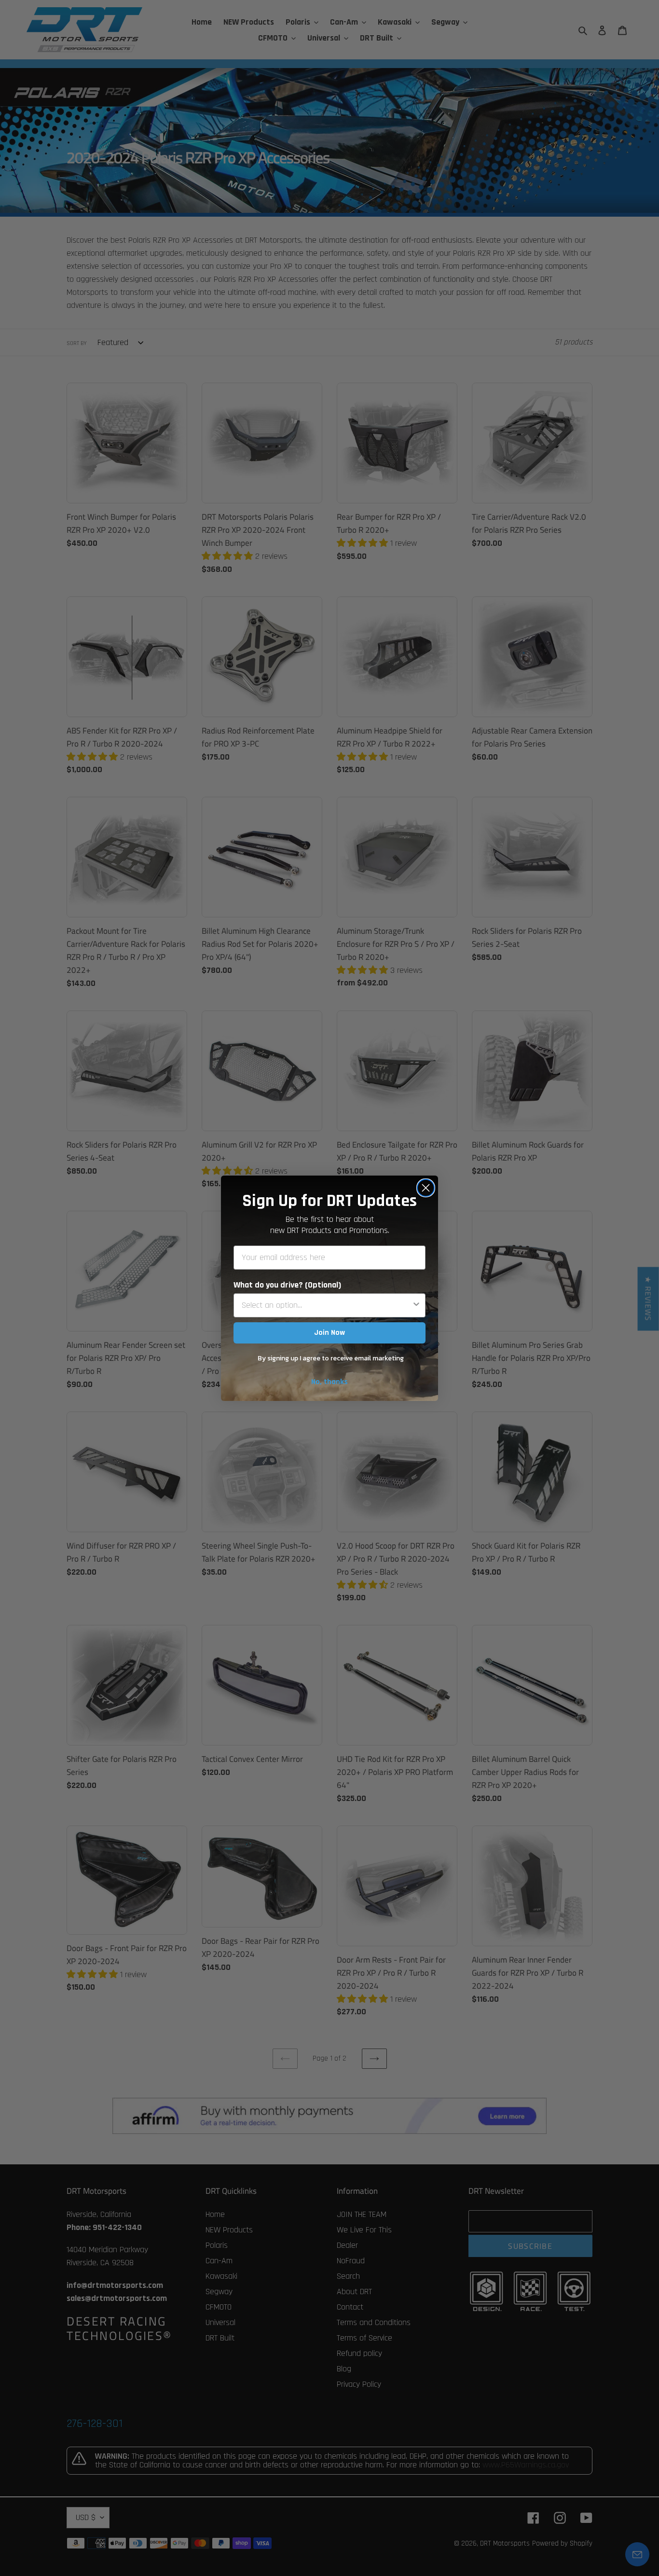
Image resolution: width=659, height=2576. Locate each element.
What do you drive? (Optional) (287, 1285)
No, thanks (329, 1382)
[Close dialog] (426, 1188)
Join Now (329, 1333)
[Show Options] (416, 1305)
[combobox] (327, 1305)
